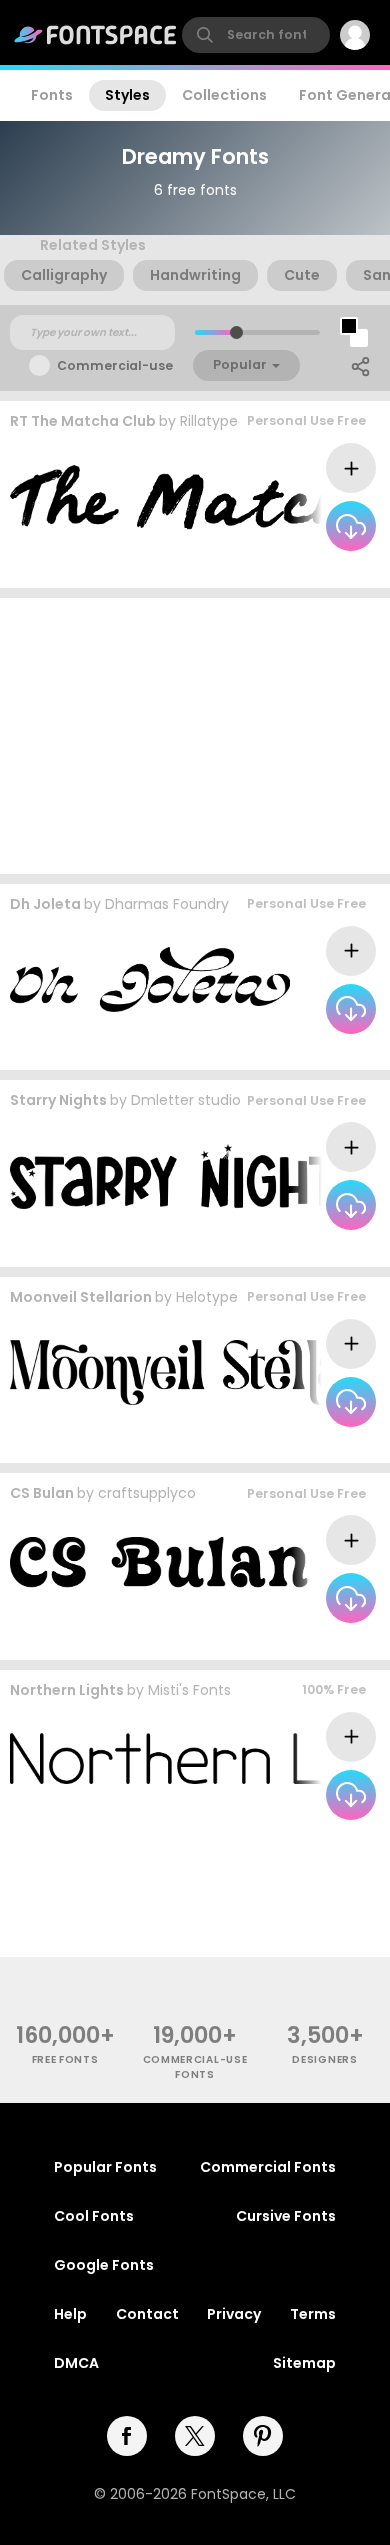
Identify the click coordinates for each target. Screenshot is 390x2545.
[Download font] (351, 526)
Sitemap (304, 2363)
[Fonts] (96, 35)
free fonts (65, 2059)
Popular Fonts (105, 2167)
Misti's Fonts (189, 1690)
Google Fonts (104, 2265)
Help (70, 2314)
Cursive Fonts (286, 2216)
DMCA (76, 2363)
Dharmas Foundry (167, 904)
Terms (313, 2314)
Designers (324, 2059)
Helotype (207, 1297)
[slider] (236, 332)
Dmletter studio (186, 1100)
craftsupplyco (147, 1493)
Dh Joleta (45, 904)
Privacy (234, 2314)
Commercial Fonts (268, 2167)
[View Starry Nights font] (187, 1176)
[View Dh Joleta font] (150, 979)
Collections (224, 95)
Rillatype (209, 421)
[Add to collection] (351, 468)
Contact (147, 2314)
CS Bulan (42, 1493)
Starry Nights (58, 1100)
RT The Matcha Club (83, 421)
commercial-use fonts (195, 2067)
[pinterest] (263, 2436)
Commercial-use (115, 365)
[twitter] (195, 2436)
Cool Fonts (94, 2216)
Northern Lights (67, 1690)
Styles (127, 95)
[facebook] (127, 2436)
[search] (256, 35)
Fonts (52, 95)
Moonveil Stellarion (81, 1297)
